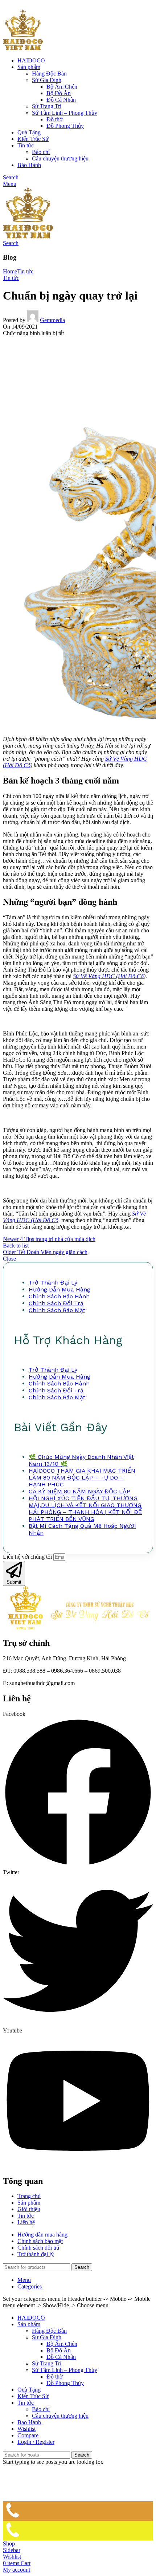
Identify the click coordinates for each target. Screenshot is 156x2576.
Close (9, 1259)
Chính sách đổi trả (56, 1303)
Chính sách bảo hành (59, 1296)
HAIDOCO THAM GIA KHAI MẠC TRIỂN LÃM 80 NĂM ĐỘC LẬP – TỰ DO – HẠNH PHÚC (82, 1478)
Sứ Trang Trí (47, 106)
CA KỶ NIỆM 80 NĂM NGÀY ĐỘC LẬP (79, 1491)
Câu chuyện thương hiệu (60, 158)
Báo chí (41, 152)
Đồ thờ (54, 119)
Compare (28, 2435)
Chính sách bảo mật (57, 1310)
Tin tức (25, 271)
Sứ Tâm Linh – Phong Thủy (65, 113)
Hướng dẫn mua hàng (59, 1289)
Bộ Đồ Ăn (59, 93)
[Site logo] (23, 48)
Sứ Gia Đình (47, 80)
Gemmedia (52, 320)
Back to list (16, 1246)
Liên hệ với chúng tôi (28, 1557)
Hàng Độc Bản (49, 74)
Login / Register (36, 2442)
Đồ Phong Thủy (65, 126)
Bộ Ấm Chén (62, 87)
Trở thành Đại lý (53, 1283)
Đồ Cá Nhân (61, 100)
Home (10, 271)
